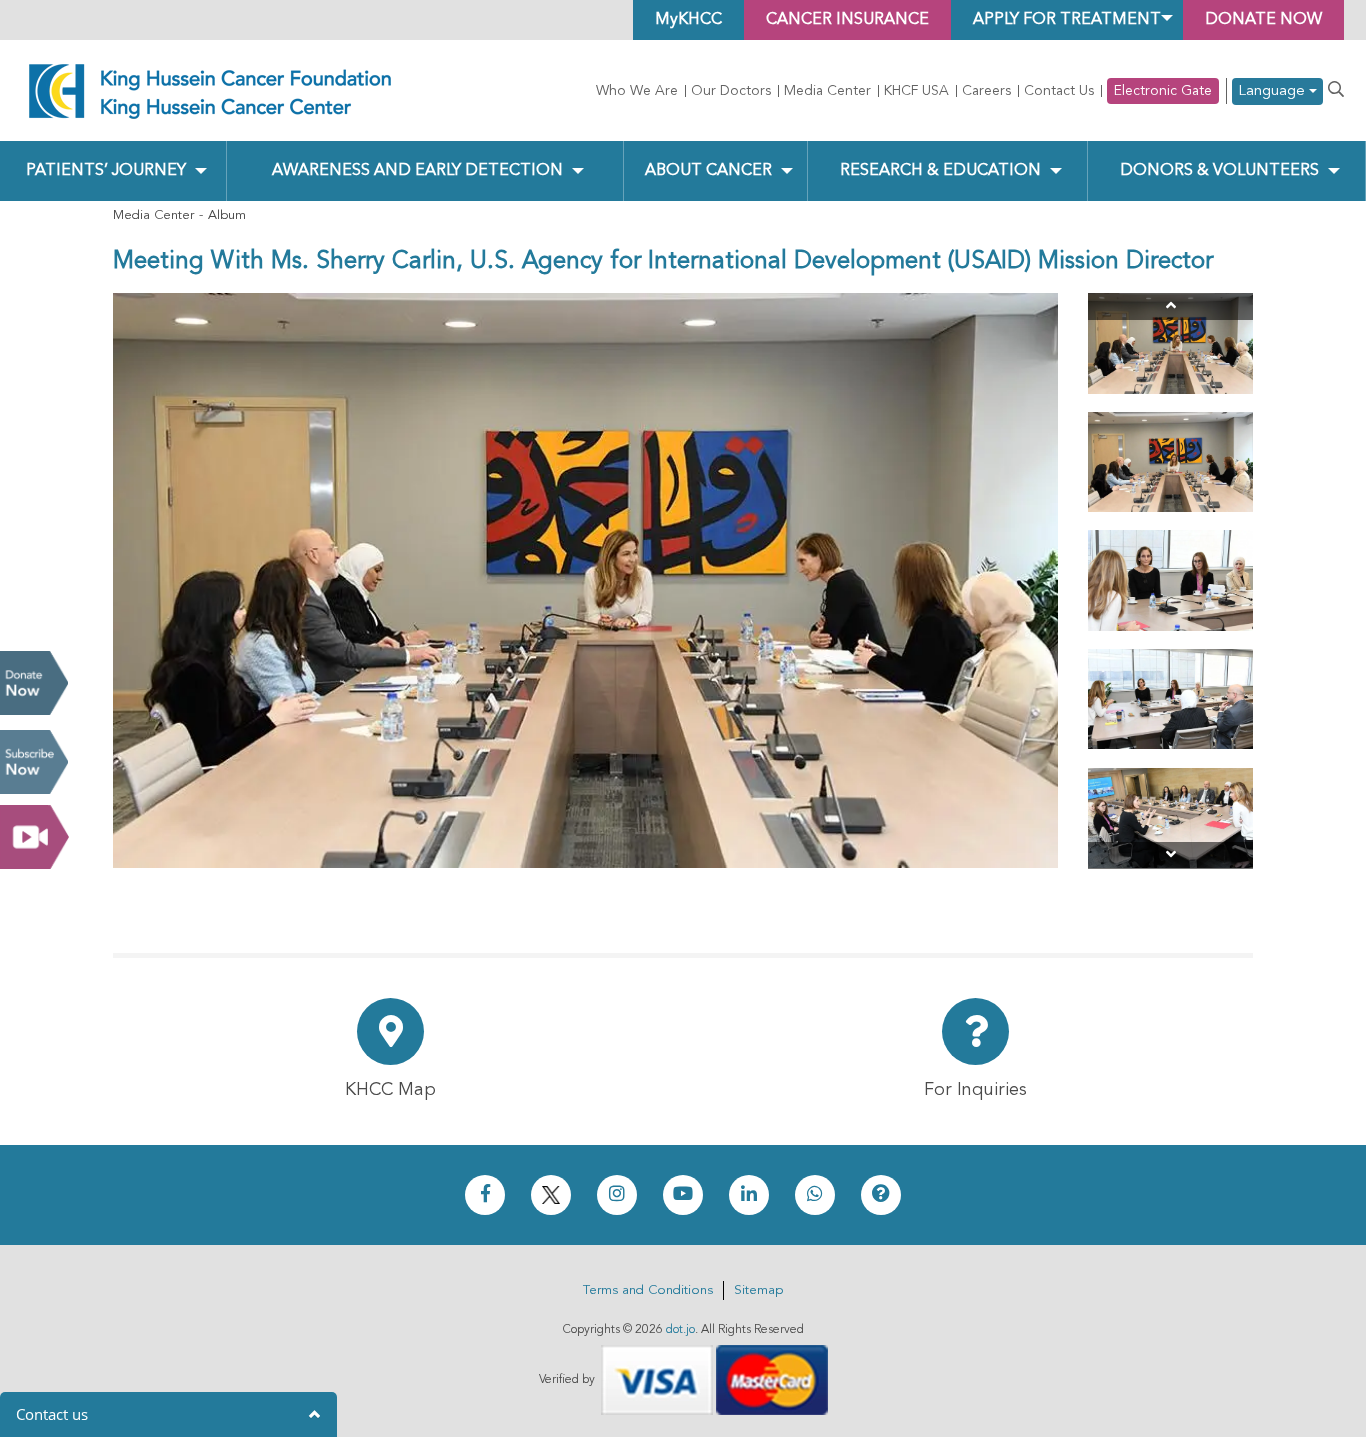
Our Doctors (731, 91)
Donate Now (34, 683)
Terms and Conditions (648, 1290)
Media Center (827, 91)
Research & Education (940, 171)
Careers (986, 91)
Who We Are (637, 91)
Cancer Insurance (847, 20)
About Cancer (708, 171)
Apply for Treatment (1067, 20)
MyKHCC (688, 20)
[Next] (1170, 855)
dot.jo (680, 1330)
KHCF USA (916, 91)
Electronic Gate (1163, 91)
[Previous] (1170, 306)
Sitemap (758, 1290)
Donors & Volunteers (1219, 171)
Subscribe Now (34, 762)
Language (1273, 91)
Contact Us (1059, 91)
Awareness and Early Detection (417, 171)
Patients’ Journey (106, 171)
